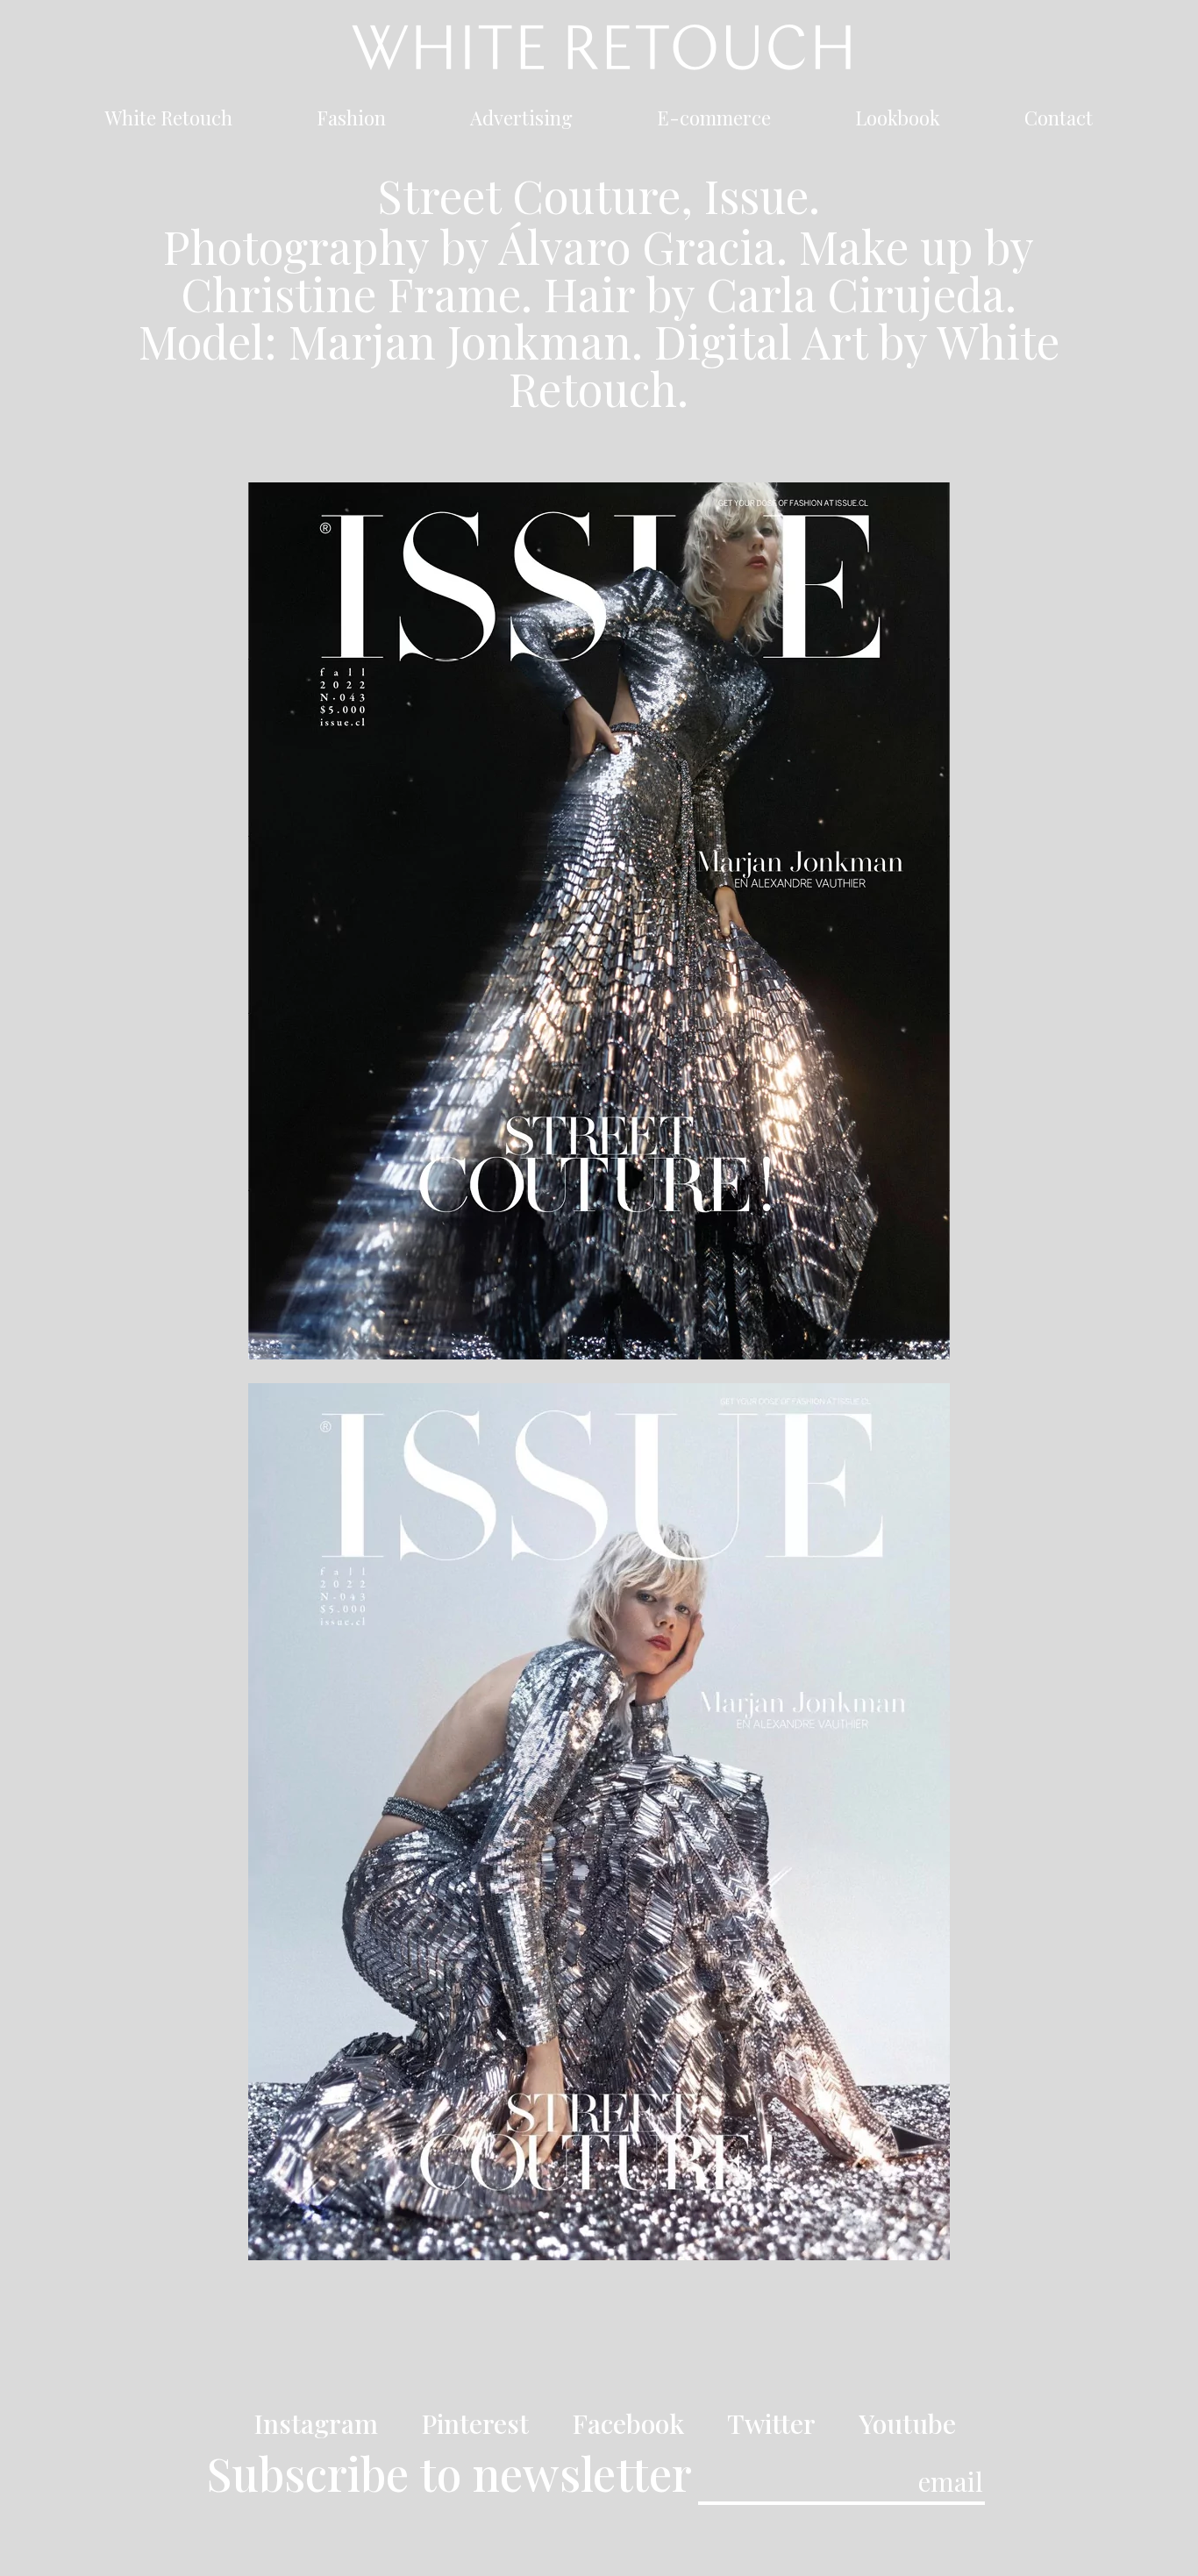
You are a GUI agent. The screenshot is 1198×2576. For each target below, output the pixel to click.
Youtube (907, 2423)
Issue (756, 195)
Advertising (521, 121)
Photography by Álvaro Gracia (470, 246)
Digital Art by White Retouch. (784, 364)
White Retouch (169, 121)
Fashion (351, 121)
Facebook (628, 2423)
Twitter (771, 2423)
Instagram (316, 2423)
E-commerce (714, 121)
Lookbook (898, 121)
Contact (1059, 121)
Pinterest (475, 2423)
